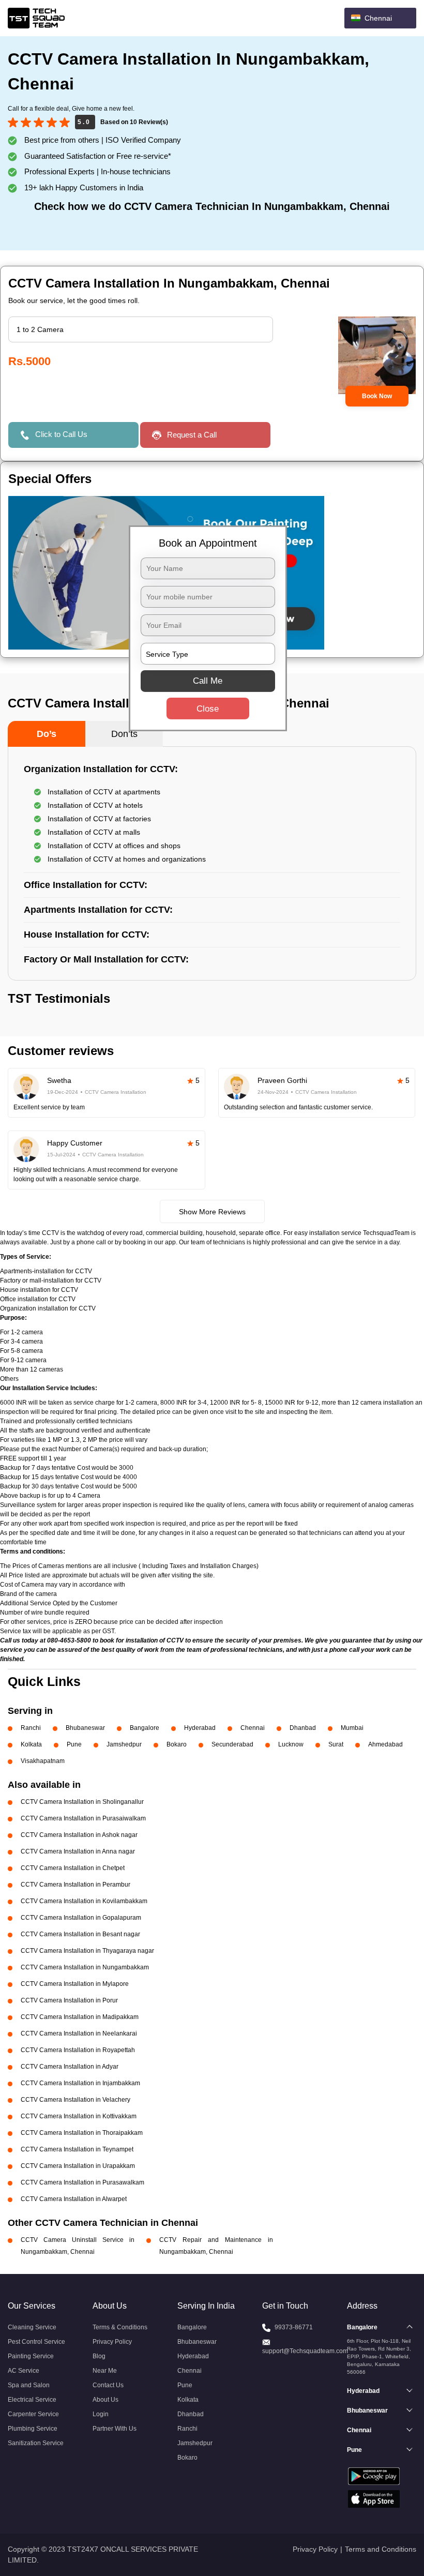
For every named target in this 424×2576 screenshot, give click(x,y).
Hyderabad (200, 1728)
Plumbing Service (33, 2429)
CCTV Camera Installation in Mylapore (75, 1984)
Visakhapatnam (43, 1761)
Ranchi (31, 1728)
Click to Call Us (61, 434)
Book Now (377, 396)
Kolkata (31, 1744)
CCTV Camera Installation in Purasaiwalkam (83, 1818)
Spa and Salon (29, 2385)
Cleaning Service (32, 2327)
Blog (99, 2356)
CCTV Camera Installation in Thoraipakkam (82, 2133)
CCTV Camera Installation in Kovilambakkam (84, 1901)
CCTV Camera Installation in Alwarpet (74, 2199)
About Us (105, 2400)
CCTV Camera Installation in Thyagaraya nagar (87, 1951)
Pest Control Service (36, 2342)
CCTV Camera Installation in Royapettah (78, 2050)
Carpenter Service (33, 2414)
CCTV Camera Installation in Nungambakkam (85, 1967)
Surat (336, 1744)
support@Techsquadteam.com (305, 2351)
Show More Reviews (212, 1212)
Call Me (208, 681)
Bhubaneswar (85, 1728)
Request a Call (192, 435)
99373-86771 (294, 2327)
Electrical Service (32, 2400)
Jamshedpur (124, 1744)
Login (101, 2414)
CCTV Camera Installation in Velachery (75, 2100)
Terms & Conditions (120, 2327)
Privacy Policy (112, 2342)
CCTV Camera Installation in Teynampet (77, 2149)
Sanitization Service (36, 2443)
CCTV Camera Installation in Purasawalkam (82, 2182)
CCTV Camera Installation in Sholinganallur (82, 1802)
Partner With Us (115, 2429)
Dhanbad (303, 1728)
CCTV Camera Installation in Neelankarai (79, 2033)
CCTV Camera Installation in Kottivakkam (79, 2116)
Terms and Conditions (381, 2549)
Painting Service (31, 2356)
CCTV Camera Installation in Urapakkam (78, 2166)
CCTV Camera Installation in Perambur (75, 1885)
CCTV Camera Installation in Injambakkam (80, 2083)
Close (208, 709)
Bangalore (145, 1728)
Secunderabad (232, 1744)
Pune (74, 1744)
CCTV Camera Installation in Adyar (70, 2067)
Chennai (253, 1728)
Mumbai (352, 1728)
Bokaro (177, 1744)
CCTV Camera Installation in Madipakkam (80, 2017)
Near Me (105, 2371)
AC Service (24, 2371)
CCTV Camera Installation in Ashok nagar (79, 1835)
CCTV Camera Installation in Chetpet (73, 1868)
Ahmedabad (385, 1744)
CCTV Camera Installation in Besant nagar (80, 1934)
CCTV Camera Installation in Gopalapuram (81, 1918)
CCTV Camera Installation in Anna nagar (78, 1851)
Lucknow (291, 1744)
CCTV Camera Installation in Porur (69, 2000)
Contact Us (108, 2385)
